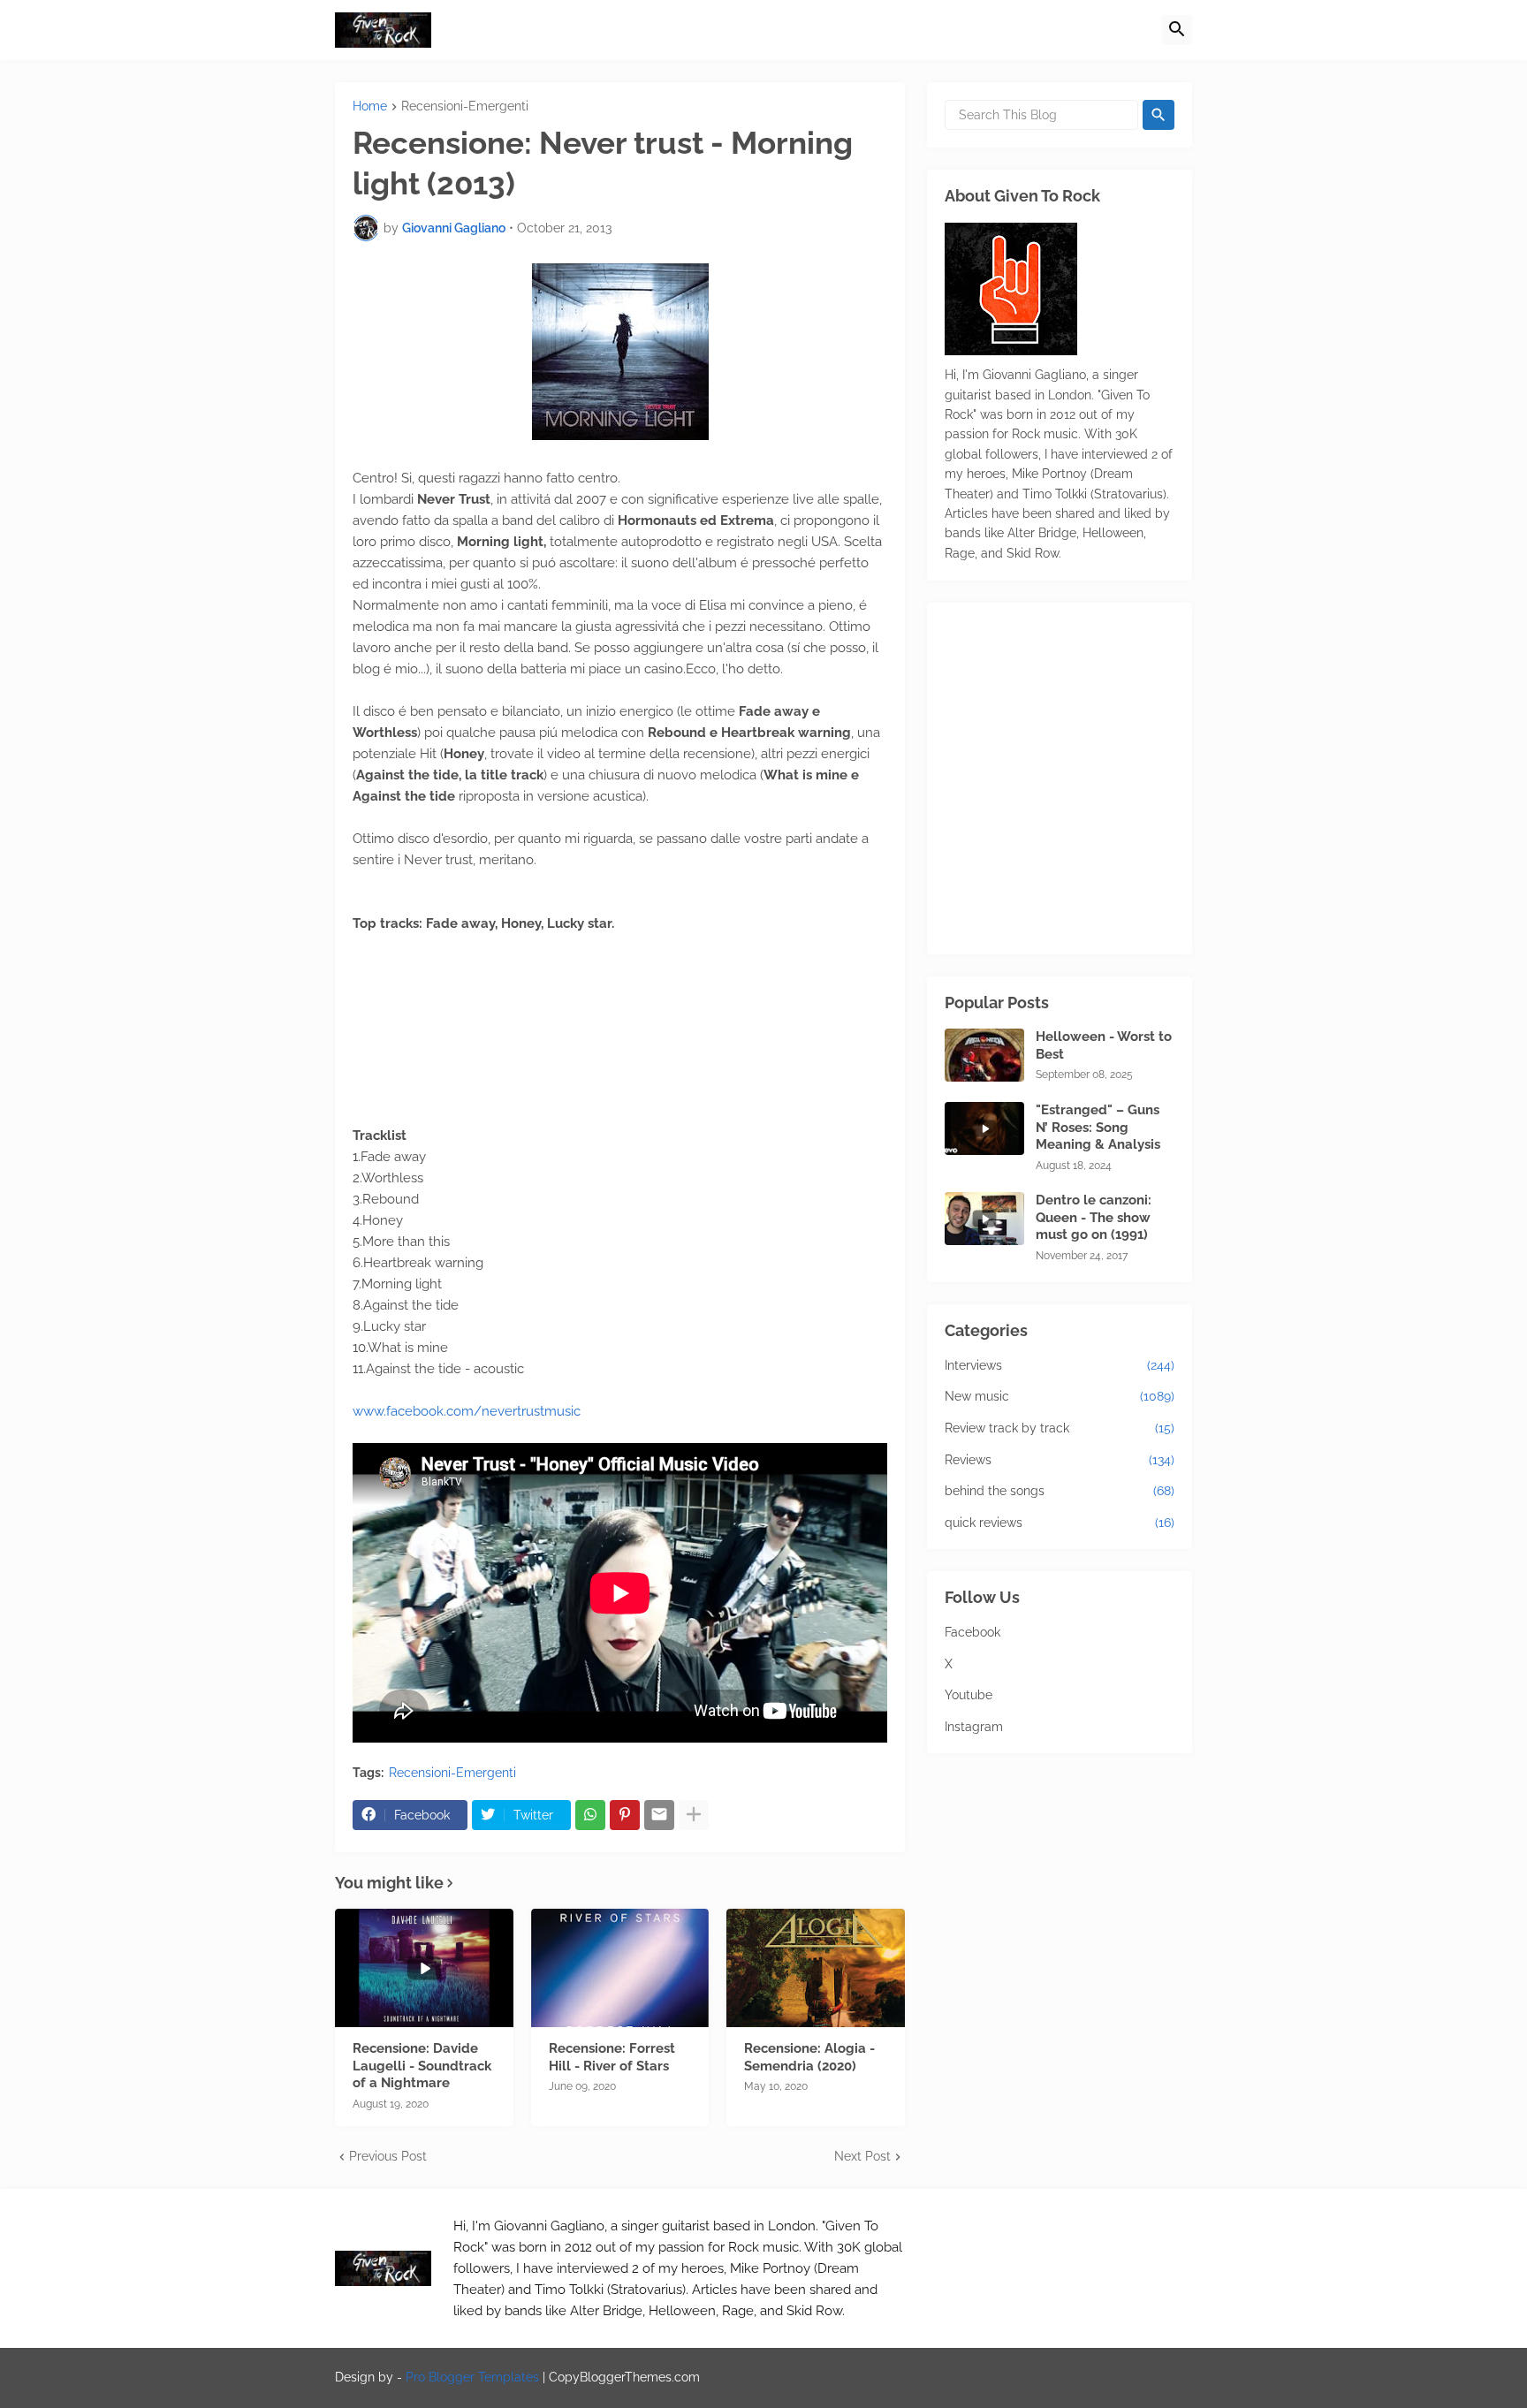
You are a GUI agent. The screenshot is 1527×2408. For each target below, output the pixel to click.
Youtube (969, 1695)
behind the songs (1060, 1491)
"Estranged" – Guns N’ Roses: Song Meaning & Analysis (1098, 1127)
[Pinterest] (625, 1815)
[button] (1177, 30)
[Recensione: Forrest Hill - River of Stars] (620, 1968)
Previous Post (388, 2156)
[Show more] (694, 1815)
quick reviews (1060, 1523)
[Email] (659, 1815)
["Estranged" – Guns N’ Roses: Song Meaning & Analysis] (984, 1128)
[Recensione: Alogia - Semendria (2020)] (816, 1968)
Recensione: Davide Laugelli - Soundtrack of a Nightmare (422, 2066)
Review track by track (1060, 1428)
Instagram (974, 1727)
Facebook (972, 1632)
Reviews (1060, 1460)
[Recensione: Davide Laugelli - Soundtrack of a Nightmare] (424, 1968)
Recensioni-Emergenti (465, 106)
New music (1060, 1396)
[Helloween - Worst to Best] (984, 1055)
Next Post (862, 2156)
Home (370, 106)
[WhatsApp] (590, 1815)
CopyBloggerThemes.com (624, 2377)
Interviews (1060, 1365)
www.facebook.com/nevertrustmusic (467, 1411)
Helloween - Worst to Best (1104, 1045)
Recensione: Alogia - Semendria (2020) (809, 2057)
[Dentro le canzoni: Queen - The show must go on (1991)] (984, 1219)
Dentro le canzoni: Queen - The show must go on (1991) (1094, 1217)
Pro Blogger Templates (472, 2377)
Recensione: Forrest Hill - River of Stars (612, 2057)
